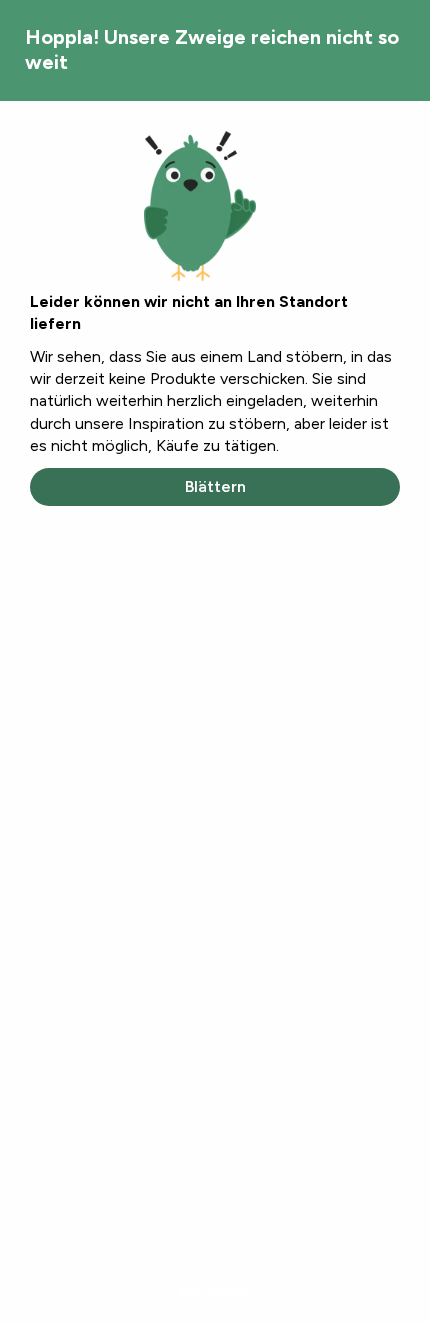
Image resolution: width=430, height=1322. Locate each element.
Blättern (215, 486)
